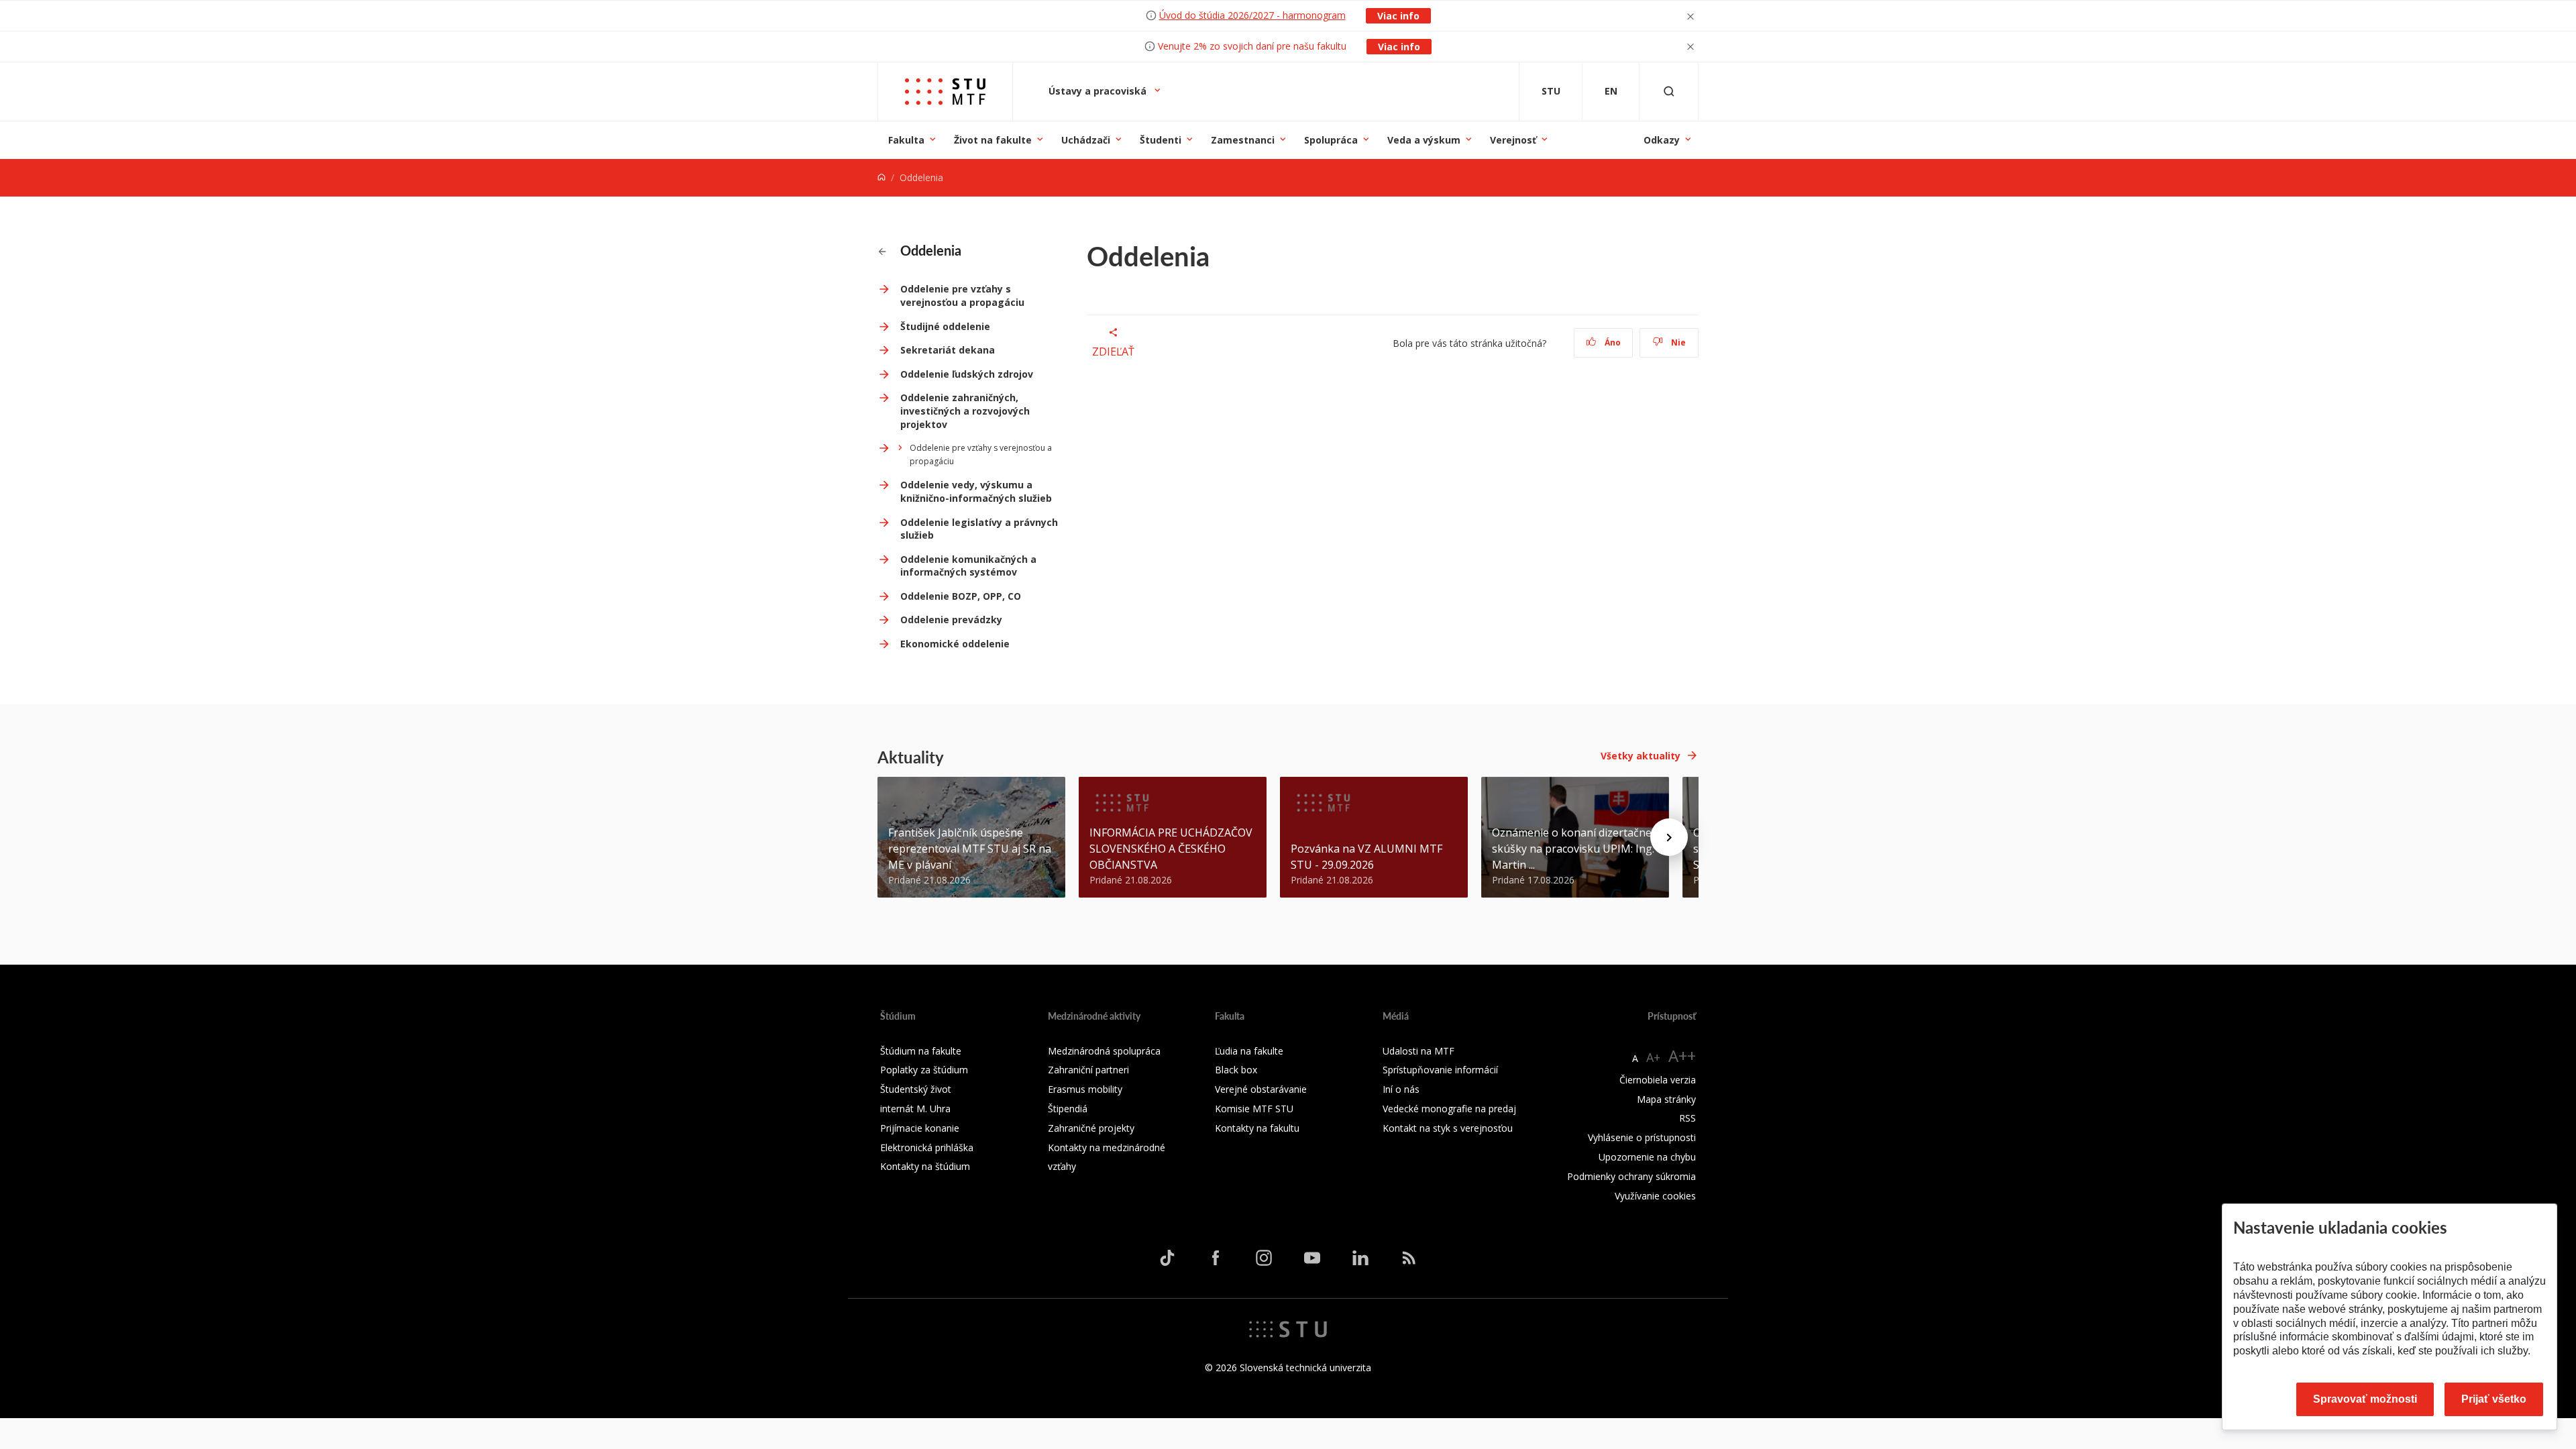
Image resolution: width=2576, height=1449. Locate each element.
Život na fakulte (993, 140)
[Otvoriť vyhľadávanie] (1669, 92)
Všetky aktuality (1641, 756)
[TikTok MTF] (1167, 1258)
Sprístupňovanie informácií (1440, 1070)
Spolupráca (1331, 140)
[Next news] (1669, 837)
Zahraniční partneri (1088, 1070)
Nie (1677, 342)
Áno (1612, 342)
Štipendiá (1068, 1109)
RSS (1687, 1118)
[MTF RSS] (1409, 1258)
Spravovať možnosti (2365, 1399)
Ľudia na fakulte (1249, 1051)
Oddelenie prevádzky (951, 620)
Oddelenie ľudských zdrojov (967, 374)
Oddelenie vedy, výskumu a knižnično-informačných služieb (976, 491)
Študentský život (916, 1089)
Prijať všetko (2494, 1399)
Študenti (1161, 140)
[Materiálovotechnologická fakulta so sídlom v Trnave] (945, 92)
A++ (1682, 1056)
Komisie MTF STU (1254, 1109)
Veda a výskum (1424, 140)
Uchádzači (1086, 140)
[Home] (881, 177)
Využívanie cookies (1655, 1196)
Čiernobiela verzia (1658, 1080)
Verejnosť (1513, 140)
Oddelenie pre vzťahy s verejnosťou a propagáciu (962, 296)
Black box (1236, 1070)
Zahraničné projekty (1091, 1128)
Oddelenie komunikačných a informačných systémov (968, 566)
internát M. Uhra (915, 1109)
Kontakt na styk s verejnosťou (1448, 1128)
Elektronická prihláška (927, 1147)
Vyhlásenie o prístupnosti (1642, 1137)
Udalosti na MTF (1418, 1051)
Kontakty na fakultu (1257, 1128)
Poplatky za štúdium (924, 1070)
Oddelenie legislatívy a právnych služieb (979, 529)
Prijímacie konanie (920, 1128)
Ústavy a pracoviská (1099, 91)
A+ (1653, 1057)
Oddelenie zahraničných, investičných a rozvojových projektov (965, 411)
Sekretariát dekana (948, 350)
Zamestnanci (1243, 140)
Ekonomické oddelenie (955, 644)
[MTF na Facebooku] (1216, 1258)
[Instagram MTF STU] (1264, 1258)
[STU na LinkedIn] (1360, 1258)
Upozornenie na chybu (1647, 1157)
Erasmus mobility (1085, 1089)
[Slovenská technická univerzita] (1288, 1328)
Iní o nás (1401, 1089)
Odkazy (1662, 140)
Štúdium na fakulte (921, 1051)
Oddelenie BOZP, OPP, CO (961, 596)
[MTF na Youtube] (1312, 1258)
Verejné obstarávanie (1261, 1089)
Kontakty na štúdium (925, 1166)
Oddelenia (929, 250)
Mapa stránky (1666, 1099)
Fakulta (906, 140)
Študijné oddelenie (945, 326)
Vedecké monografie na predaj (1449, 1109)
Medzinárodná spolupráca (1104, 1051)
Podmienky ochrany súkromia (1631, 1176)
